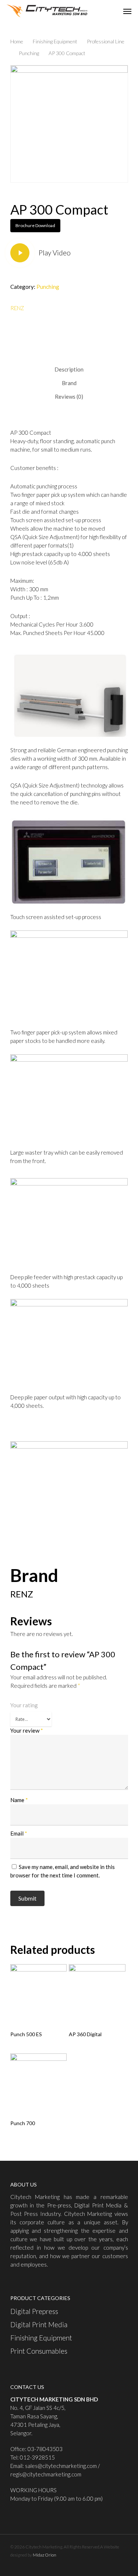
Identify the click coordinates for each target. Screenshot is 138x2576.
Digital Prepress (34, 2311)
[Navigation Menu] (127, 11)
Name (19, 1800)
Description (69, 369)
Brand (69, 383)
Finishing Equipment (55, 41)
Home (17, 41)
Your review (27, 1730)
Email (19, 1833)
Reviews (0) (69, 397)
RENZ (17, 308)
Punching (29, 53)
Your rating (24, 1705)
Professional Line (106, 41)
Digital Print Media (39, 2324)
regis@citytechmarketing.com (46, 2474)
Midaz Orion (45, 2555)
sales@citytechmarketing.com (61, 2466)
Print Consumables (39, 2351)
